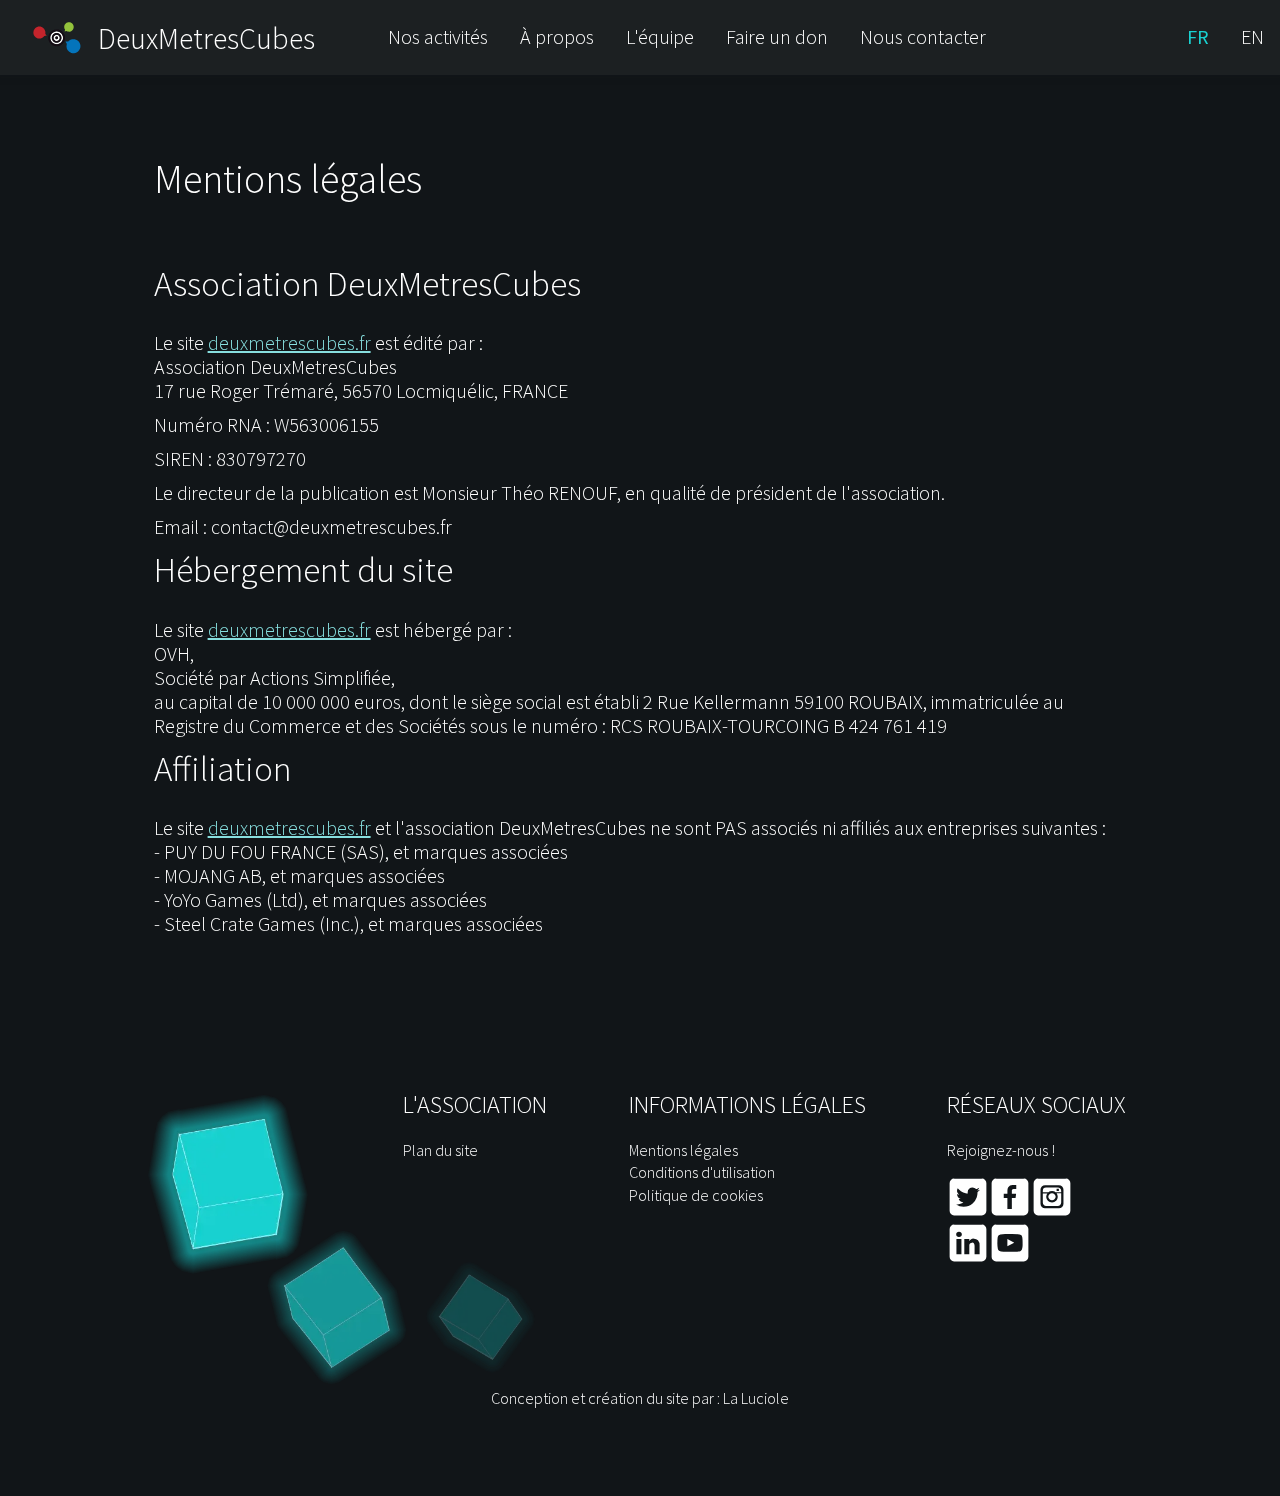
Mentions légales (683, 1150)
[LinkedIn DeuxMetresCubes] (968, 1258)
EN (1252, 36)
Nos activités (438, 36)
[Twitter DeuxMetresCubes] (968, 1212)
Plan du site (440, 1150)
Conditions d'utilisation (702, 1172)
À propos (557, 36)
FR (1198, 36)
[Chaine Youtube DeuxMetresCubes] (1010, 1258)
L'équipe (660, 36)
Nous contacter (923, 36)
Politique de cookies (696, 1195)
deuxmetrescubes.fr (289, 342)
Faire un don (777, 36)
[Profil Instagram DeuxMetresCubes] (1052, 1212)
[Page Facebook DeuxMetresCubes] (1010, 1212)
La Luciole (756, 1398)
